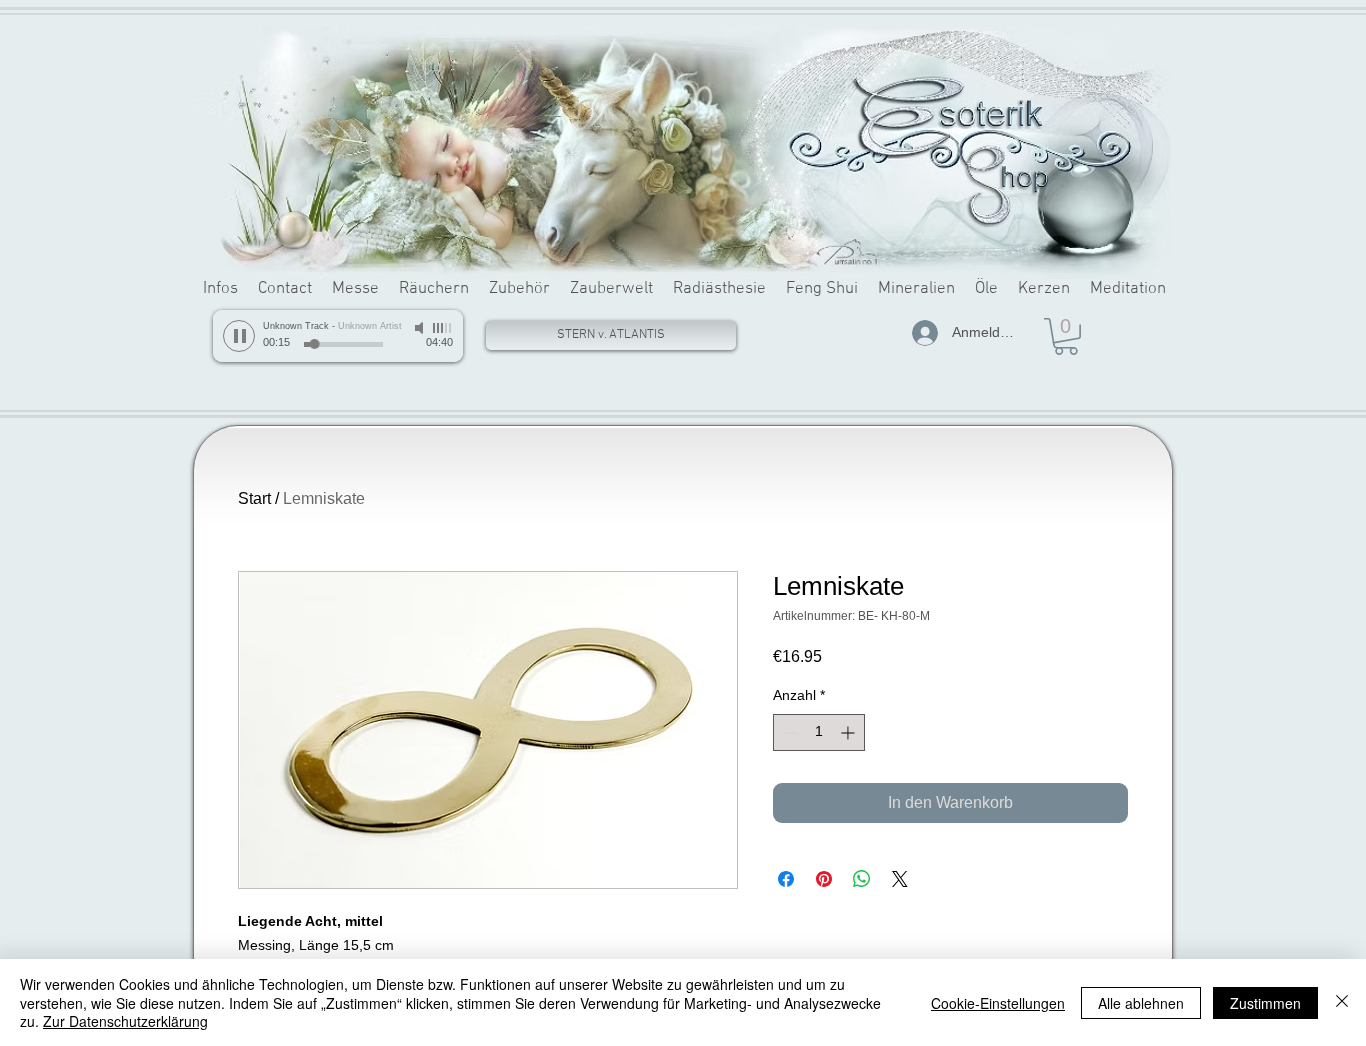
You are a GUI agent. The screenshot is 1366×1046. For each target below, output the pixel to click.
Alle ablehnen (1141, 1003)
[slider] (443, 328)
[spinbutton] (819, 732)
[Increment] (849, 732)
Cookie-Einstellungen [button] (998, 1003)
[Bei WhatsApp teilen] (862, 879)
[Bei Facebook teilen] (786, 879)
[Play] (239, 336)
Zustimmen (1265, 1003)
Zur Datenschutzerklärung (125, 1021)
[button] (1066, 336)
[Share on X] (900, 879)
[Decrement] (788, 732)
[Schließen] (1342, 1002)
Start (254, 498)
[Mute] (421, 328)
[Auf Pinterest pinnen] (824, 879)
